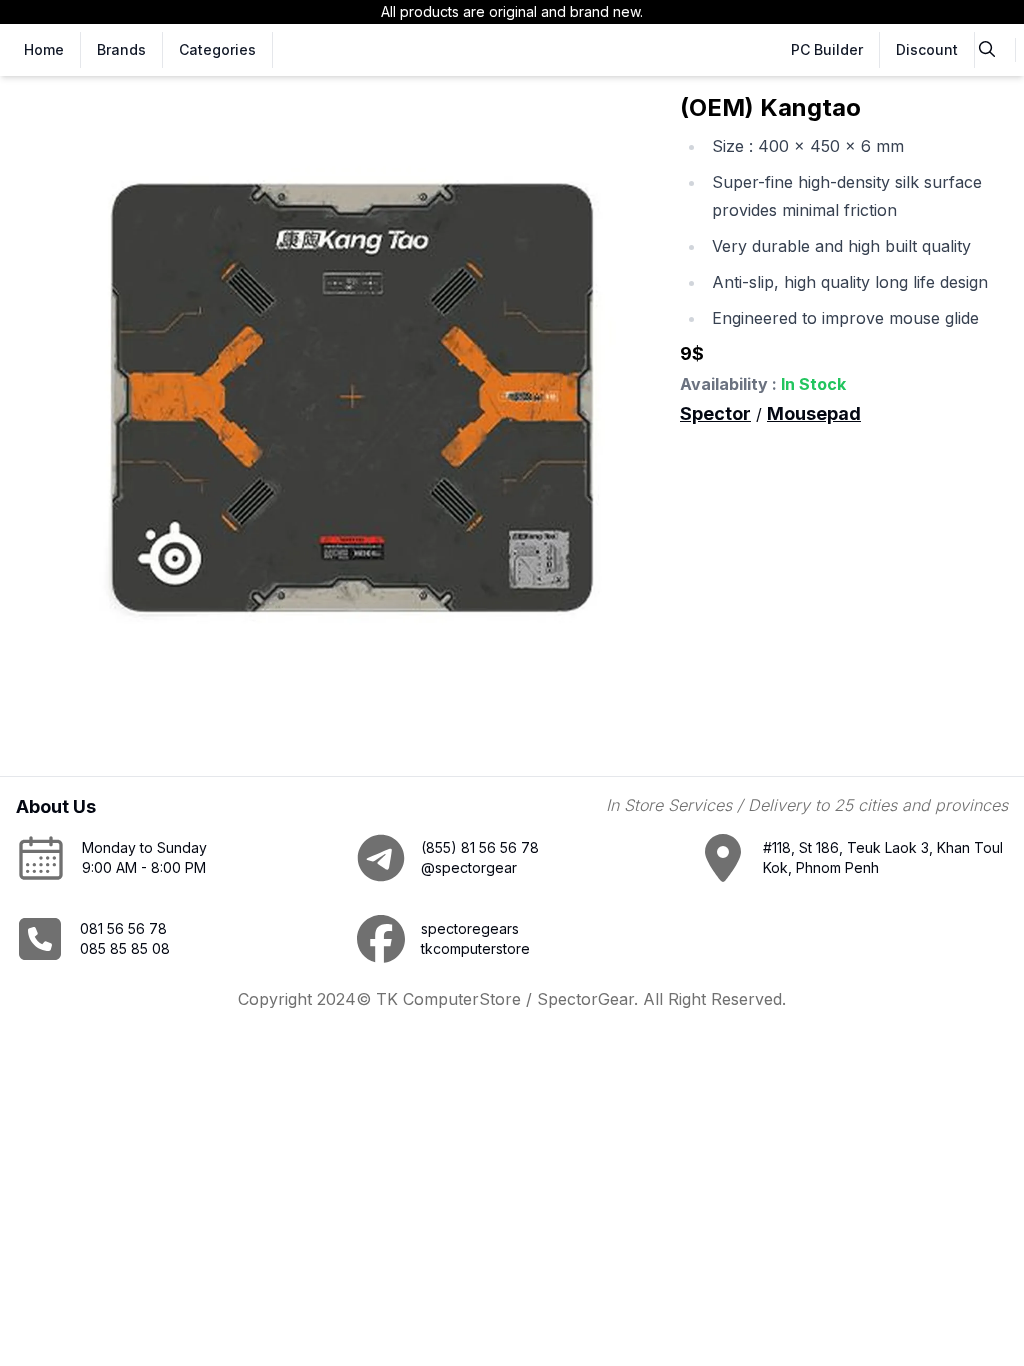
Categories (217, 49)
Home (44, 49)
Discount (927, 49)
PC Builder (827, 49)
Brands (121, 49)
